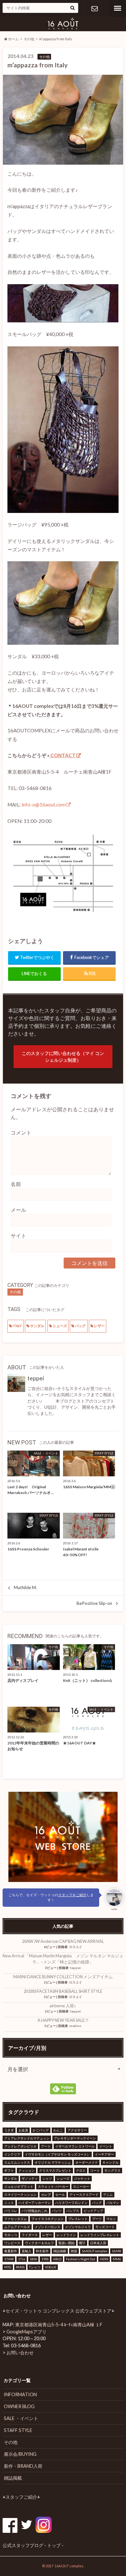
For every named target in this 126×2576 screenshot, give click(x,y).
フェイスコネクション (47, 2219)
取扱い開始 (67, 2243)
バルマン (113, 2203)
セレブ (46, 2195)
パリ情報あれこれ (35, 2211)
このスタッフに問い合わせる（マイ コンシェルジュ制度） (63, 1057)
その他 (29, 39)
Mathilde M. (25, 1587)
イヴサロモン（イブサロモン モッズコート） (58, 2154)
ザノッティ (30, 2178)
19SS (45, 2259)
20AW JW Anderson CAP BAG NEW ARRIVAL (63, 1941)
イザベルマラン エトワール (75, 2146)
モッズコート (105, 2227)
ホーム (13, 39)
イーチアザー (104, 2154)
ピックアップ (93, 2211)
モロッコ (11, 2235)
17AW (9, 2259)
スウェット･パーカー (53, 2186)
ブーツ (97, 2219)
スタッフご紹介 (21, 2497)
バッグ (80, 1326)
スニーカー (81, 2186)
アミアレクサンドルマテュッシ (27, 2138)
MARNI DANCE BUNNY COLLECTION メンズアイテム (63, 1977)
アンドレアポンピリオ (20, 2146)
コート (95, 2170)
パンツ (57, 2211)
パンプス (73, 2211)
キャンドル (110, 2162)
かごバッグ (41, 2130)
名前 (16, 1184)
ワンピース (12, 2243)
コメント (21, 1132)
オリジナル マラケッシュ (53, 2162)
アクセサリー (77, 2130)
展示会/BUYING (20, 2454)
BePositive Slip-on (94, 1603)
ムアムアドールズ (17, 2227)
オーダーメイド (87, 2162)
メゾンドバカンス (47, 2227)
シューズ (60, 1326)
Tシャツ (35, 2267)
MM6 (117, 2259)
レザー (99, 1326)
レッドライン (66, 2235)
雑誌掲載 (60, 2251)
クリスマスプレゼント (55, 2170)
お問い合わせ (94, 8)
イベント (106, 2146)
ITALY (17, 1326)
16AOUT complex (94, 2251)
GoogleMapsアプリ (26, 2332)
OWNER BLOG (19, 2406)
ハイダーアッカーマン (35, 2203)
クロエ (81, 2170)
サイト (18, 1235)
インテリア (12, 2154)
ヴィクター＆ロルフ (39, 2243)
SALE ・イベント (21, 2418)
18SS (33, 2259)
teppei (36, 1378)
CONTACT (63, 755)
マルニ (111, 2219)
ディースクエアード (84, 2195)
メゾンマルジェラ (78, 2227)
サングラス (112, 2170)
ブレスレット (78, 2219)
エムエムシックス (17, 2162)
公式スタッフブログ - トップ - (33, 2545)
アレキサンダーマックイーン (75, 2138)
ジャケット (82, 2178)
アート (46, 2146)
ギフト (9, 2170)
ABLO (57, 2259)
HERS (104, 2259)
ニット (9, 2203)
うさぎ (9, 2130)
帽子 (82, 2243)
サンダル (37, 1326)
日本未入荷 (98, 2243)
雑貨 (74, 2251)
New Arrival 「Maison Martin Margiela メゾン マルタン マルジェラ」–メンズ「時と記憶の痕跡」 (63, 1959)
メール (18, 1210)
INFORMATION (20, 2394)
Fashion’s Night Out (81, 2259)
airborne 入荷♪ (63, 2006)
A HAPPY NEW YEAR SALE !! (63, 2020)
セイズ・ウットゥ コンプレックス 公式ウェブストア (58, 2311)
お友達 (23, 2130)
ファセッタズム (16, 2219)
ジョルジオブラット (19, 2186)
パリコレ (11, 2211)
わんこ (58, 2130)
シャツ (47, 2178)
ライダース (30, 2235)
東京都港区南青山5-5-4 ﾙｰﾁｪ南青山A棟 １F (59, 2325)
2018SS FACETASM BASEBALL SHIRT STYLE (63, 1991)
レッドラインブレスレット (100, 2235)
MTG (8, 2267)
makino (75, 2026)
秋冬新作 (42, 2251)
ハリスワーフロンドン (71, 2203)
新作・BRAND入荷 (23, 2466)
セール (60, 2195)
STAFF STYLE (18, 2430)
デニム (108, 2195)
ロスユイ (76, 1947)
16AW (116, 2251)
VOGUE (51, 2267)
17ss (22, 2259)
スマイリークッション (20, 2195)
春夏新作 (11, 2251)
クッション (26, 2170)
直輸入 (26, 2251)
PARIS (20, 2267)
